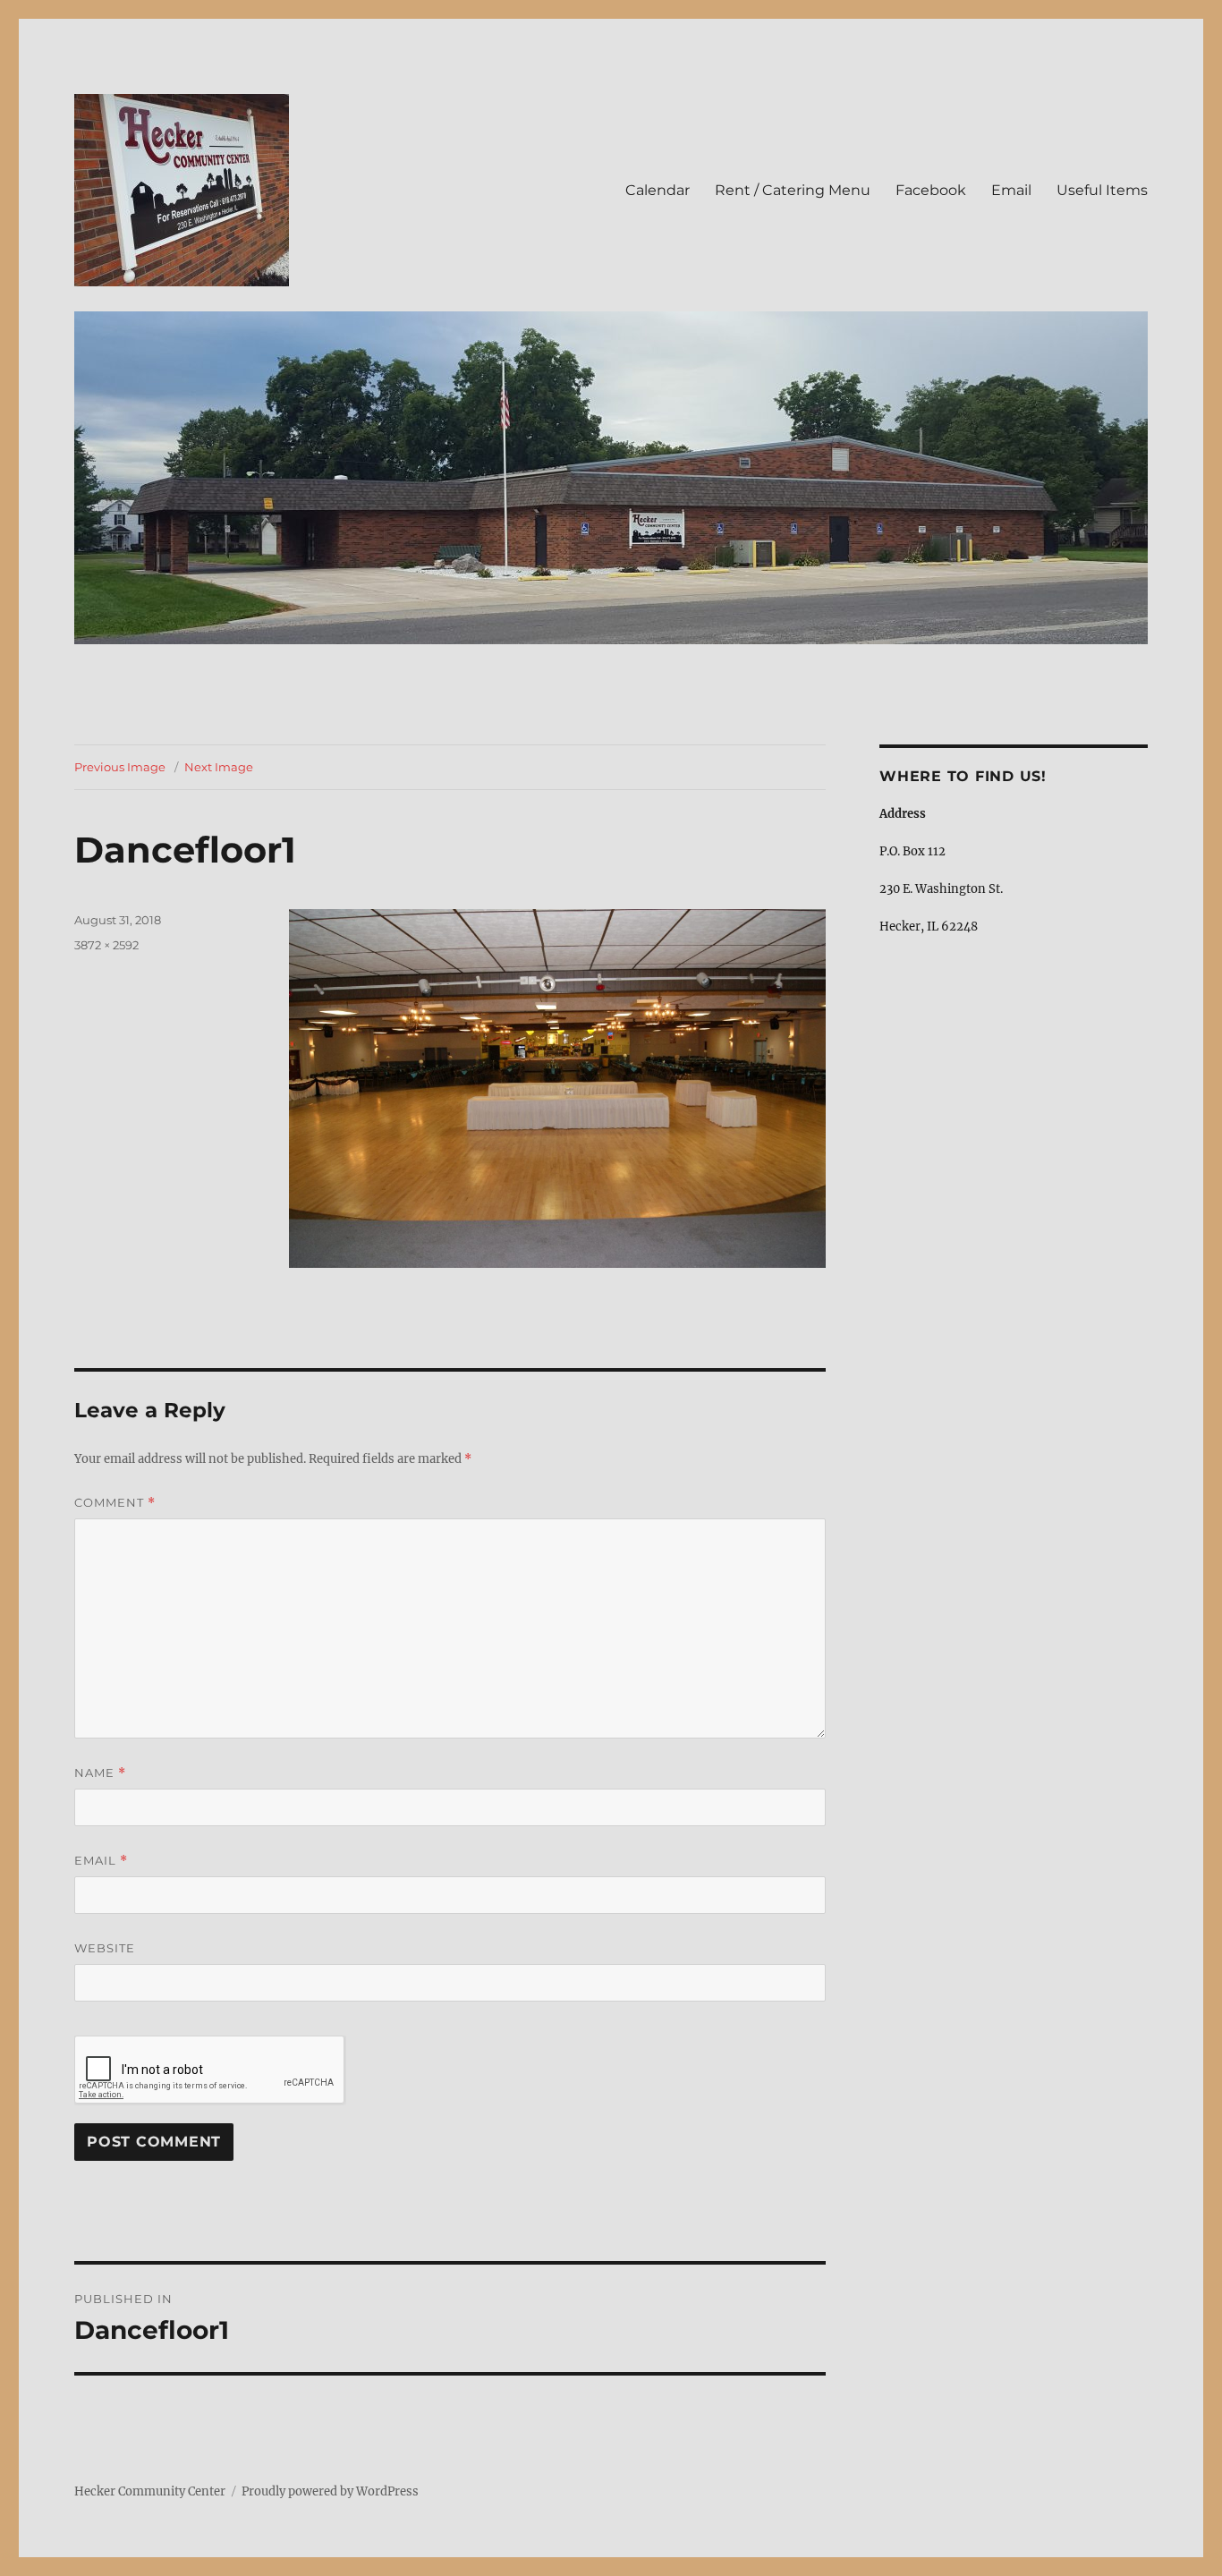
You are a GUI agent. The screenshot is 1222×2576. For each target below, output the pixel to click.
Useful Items (1102, 190)
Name (100, 1773)
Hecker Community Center (150, 2491)
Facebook (931, 190)
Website (105, 1948)
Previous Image (120, 767)
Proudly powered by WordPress (330, 2491)
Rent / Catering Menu (793, 190)
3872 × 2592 (106, 945)
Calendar (658, 190)
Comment (115, 1503)
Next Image (219, 767)
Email (1011, 190)
